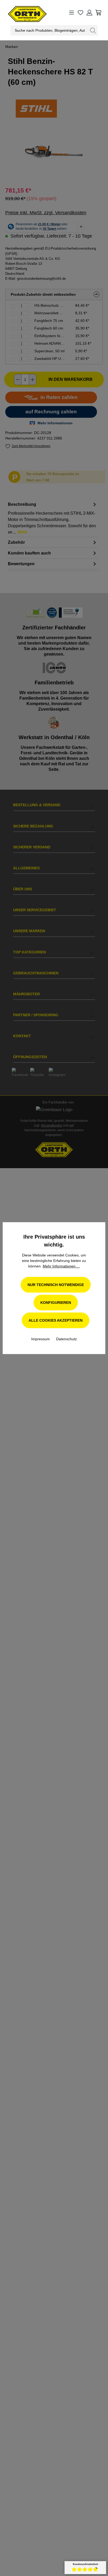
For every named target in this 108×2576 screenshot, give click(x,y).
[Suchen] (93, 30)
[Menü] (72, 13)
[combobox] (50, 30)
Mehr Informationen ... (61, 1266)
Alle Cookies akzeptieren (56, 1320)
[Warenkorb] (98, 13)
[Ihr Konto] (89, 13)
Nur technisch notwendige (56, 1285)
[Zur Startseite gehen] (22, 13)
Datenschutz (66, 1339)
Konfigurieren (56, 1303)
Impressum (41, 1339)
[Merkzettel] (80, 13)
